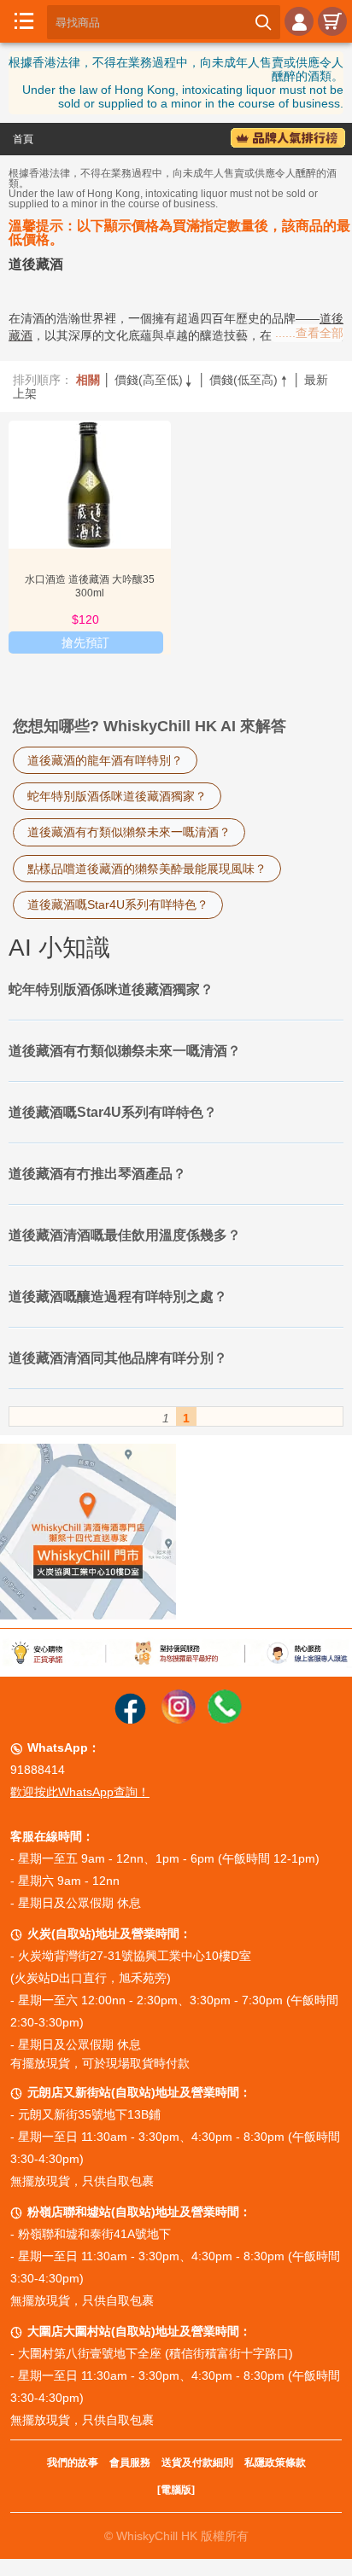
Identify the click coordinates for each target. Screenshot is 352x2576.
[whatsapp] (225, 1719)
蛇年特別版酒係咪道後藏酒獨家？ (117, 796)
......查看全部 (309, 333)
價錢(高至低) (155, 380)
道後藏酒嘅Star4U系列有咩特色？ (118, 904)
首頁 (23, 139)
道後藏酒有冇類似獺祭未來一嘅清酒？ (129, 832)
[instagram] (179, 1719)
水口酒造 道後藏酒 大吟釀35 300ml (90, 586)
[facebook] (130, 1719)
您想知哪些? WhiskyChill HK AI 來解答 (150, 726)
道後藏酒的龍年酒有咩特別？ (105, 760)
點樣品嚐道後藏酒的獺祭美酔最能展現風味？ (147, 869)
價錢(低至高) (249, 380)
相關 (88, 380)
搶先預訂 (85, 643)
